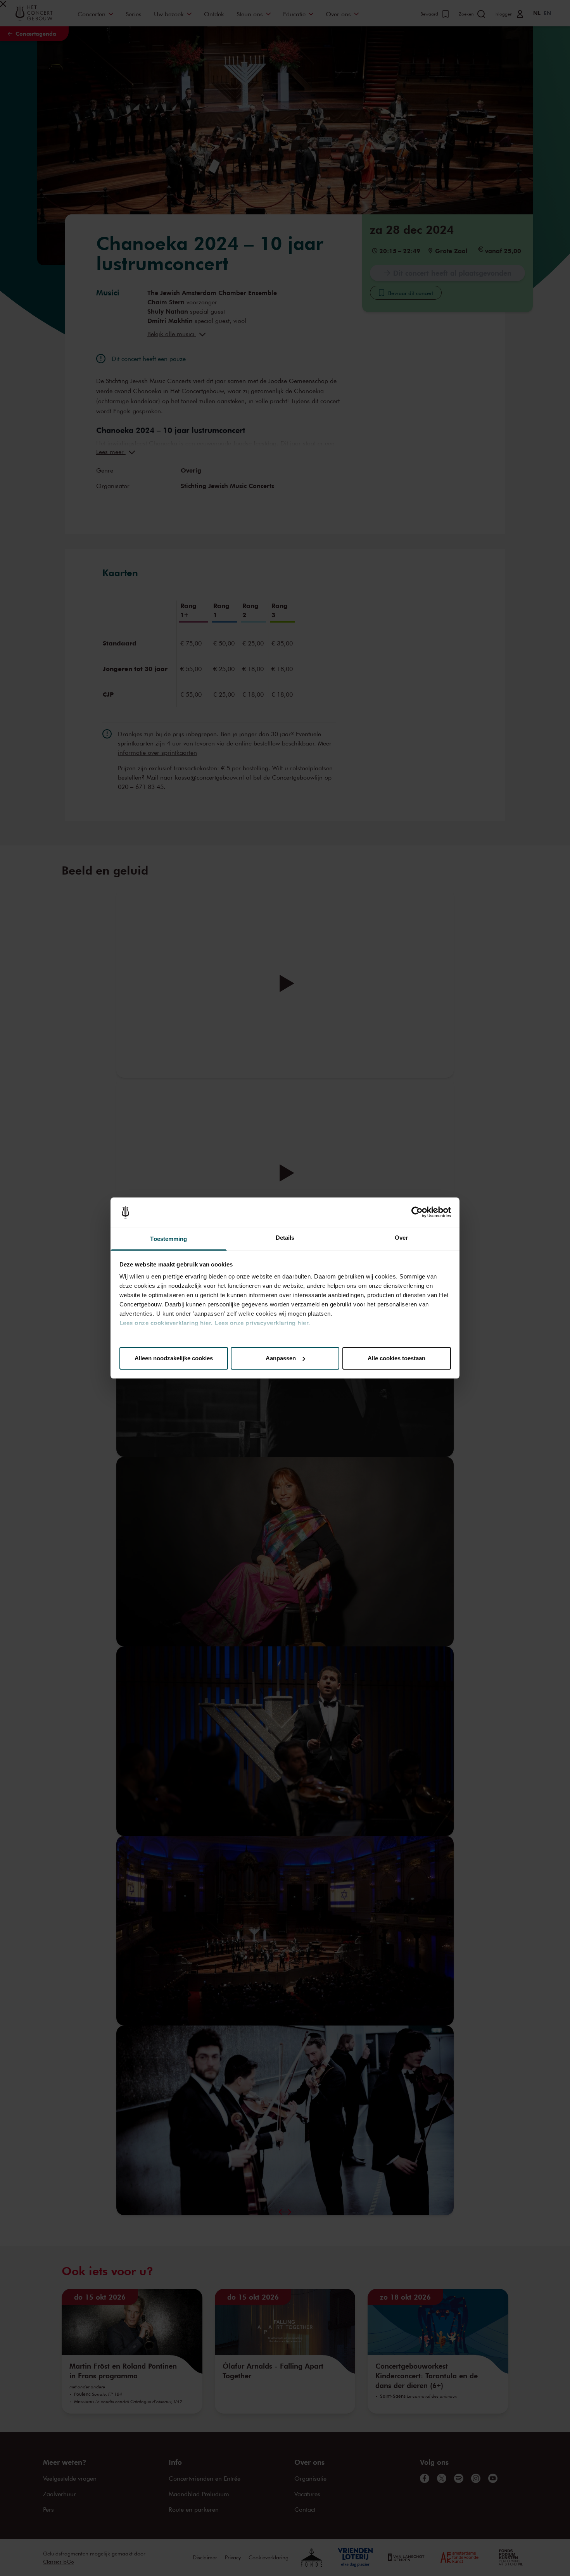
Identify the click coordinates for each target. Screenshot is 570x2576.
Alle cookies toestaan (396, 1358)
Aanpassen (281, 1358)
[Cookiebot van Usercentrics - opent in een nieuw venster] (417, 1212)
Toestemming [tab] (168, 1239)
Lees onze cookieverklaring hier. (166, 1323)
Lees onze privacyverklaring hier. (262, 1323)
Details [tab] (285, 1238)
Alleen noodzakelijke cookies (174, 1358)
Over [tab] (401, 1238)
